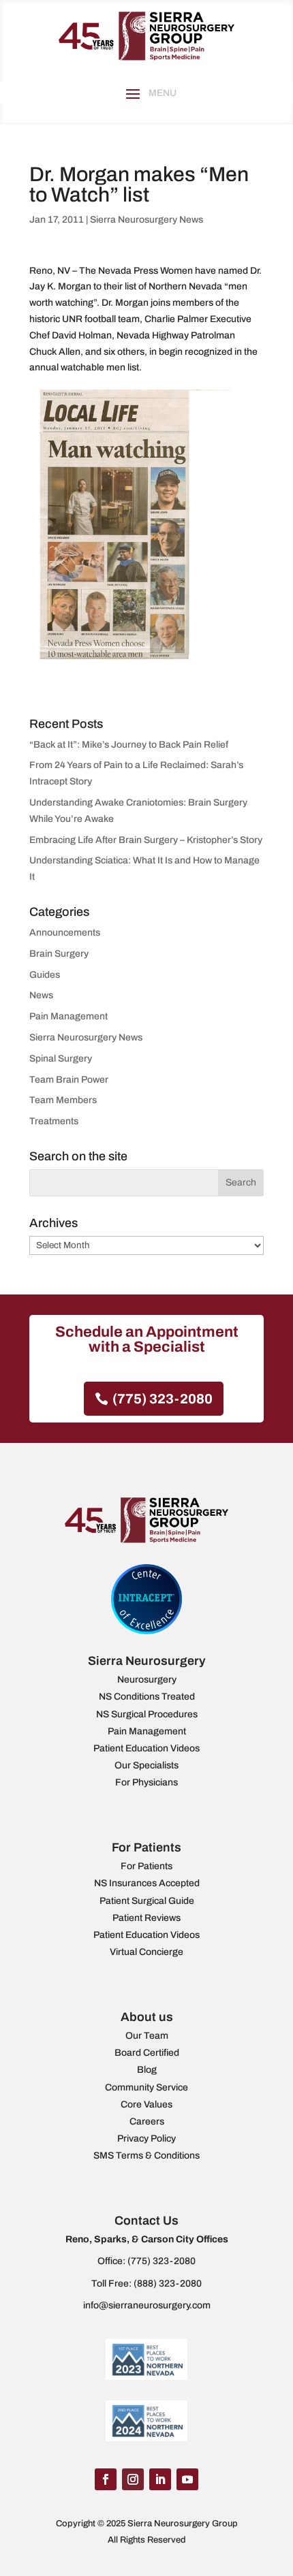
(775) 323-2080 (163, 1399)
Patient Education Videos (146, 1748)
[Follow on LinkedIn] (160, 2479)
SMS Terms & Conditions (146, 2156)
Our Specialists (146, 1765)
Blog (147, 2070)
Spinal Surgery (61, 1059)
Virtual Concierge (146, 1952)
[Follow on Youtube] (187, 2479)
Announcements (65, 933)
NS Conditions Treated (147, 1697)
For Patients (146, 1866)
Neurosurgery (147, 1680)
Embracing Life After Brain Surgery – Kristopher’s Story (146, 840)
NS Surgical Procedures (147, 1714)
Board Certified (147, 2053)
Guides (45, 975)
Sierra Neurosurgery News (146, 220)
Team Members (63, 1100)
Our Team (147, 2036)
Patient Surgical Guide (147, 1901)
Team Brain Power (69, 1080)
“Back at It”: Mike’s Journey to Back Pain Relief (129, 745)
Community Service (146, 2087)
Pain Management (68, 1016)
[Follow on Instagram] (133, 2479)
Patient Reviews (146, 1918)
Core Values (146, 2104)
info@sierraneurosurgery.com (147, 2305)
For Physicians (146, 1782)
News (41, 995)
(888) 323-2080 (168, 2284)
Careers (147, 2121)
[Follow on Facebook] (106, 2479)
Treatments (54, 1121)
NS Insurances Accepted (147, 1883)
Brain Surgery (59, 954)
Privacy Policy (146, 2138)
